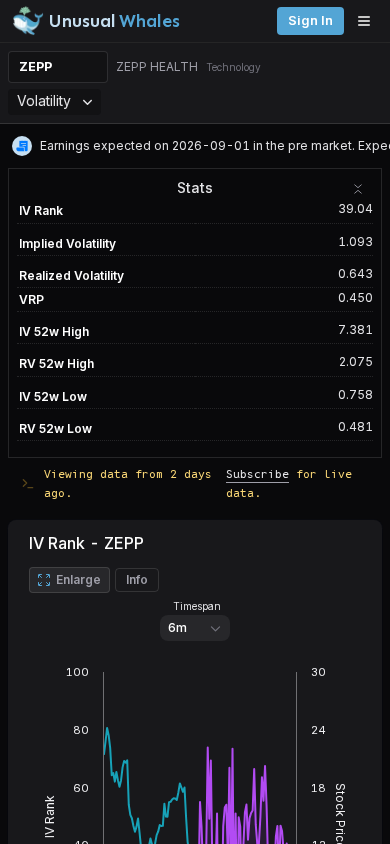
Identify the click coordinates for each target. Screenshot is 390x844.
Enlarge (78, 579)
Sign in (310, 20)
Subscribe (257, 473)
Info (137, 579)
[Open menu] (369, 21)
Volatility (44, 100)
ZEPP (35, 66)
